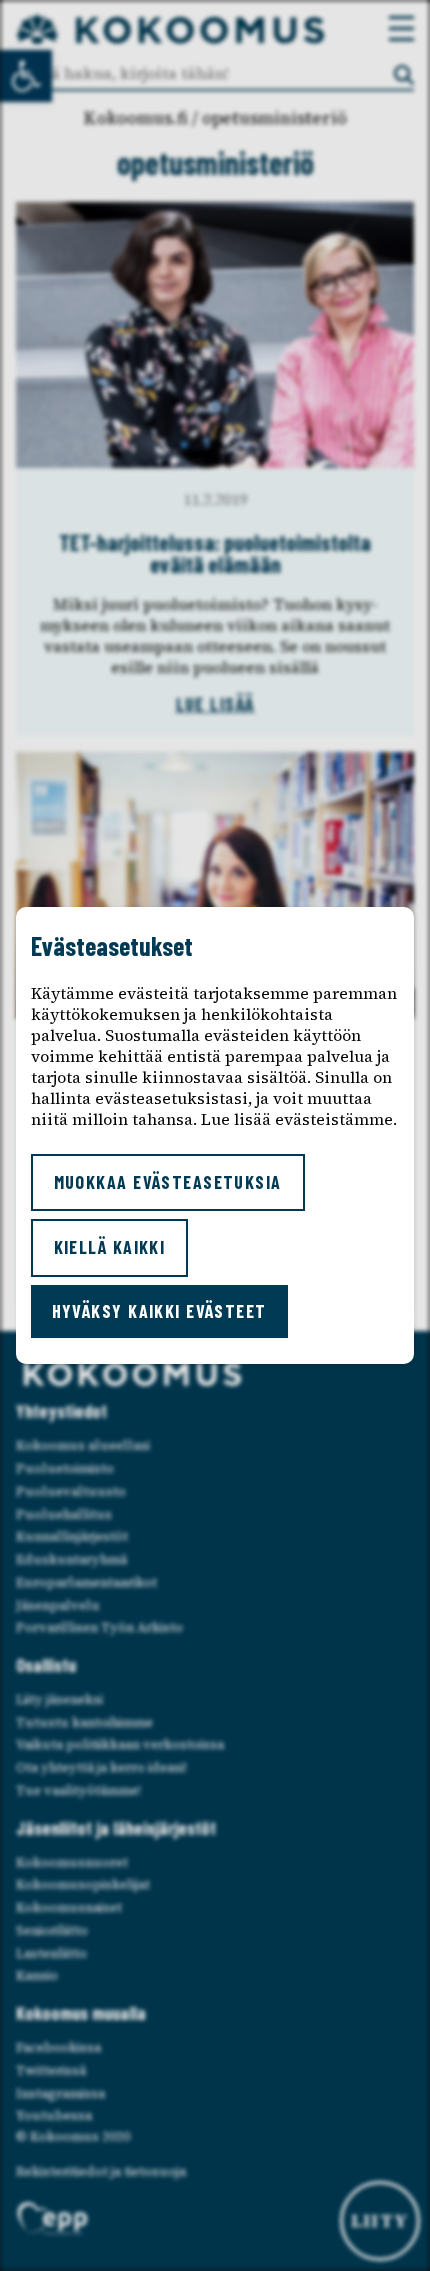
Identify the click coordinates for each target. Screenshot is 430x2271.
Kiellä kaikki (110, 1247)
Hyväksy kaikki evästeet (159, 1311)
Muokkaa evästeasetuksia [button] (168, 1182)
